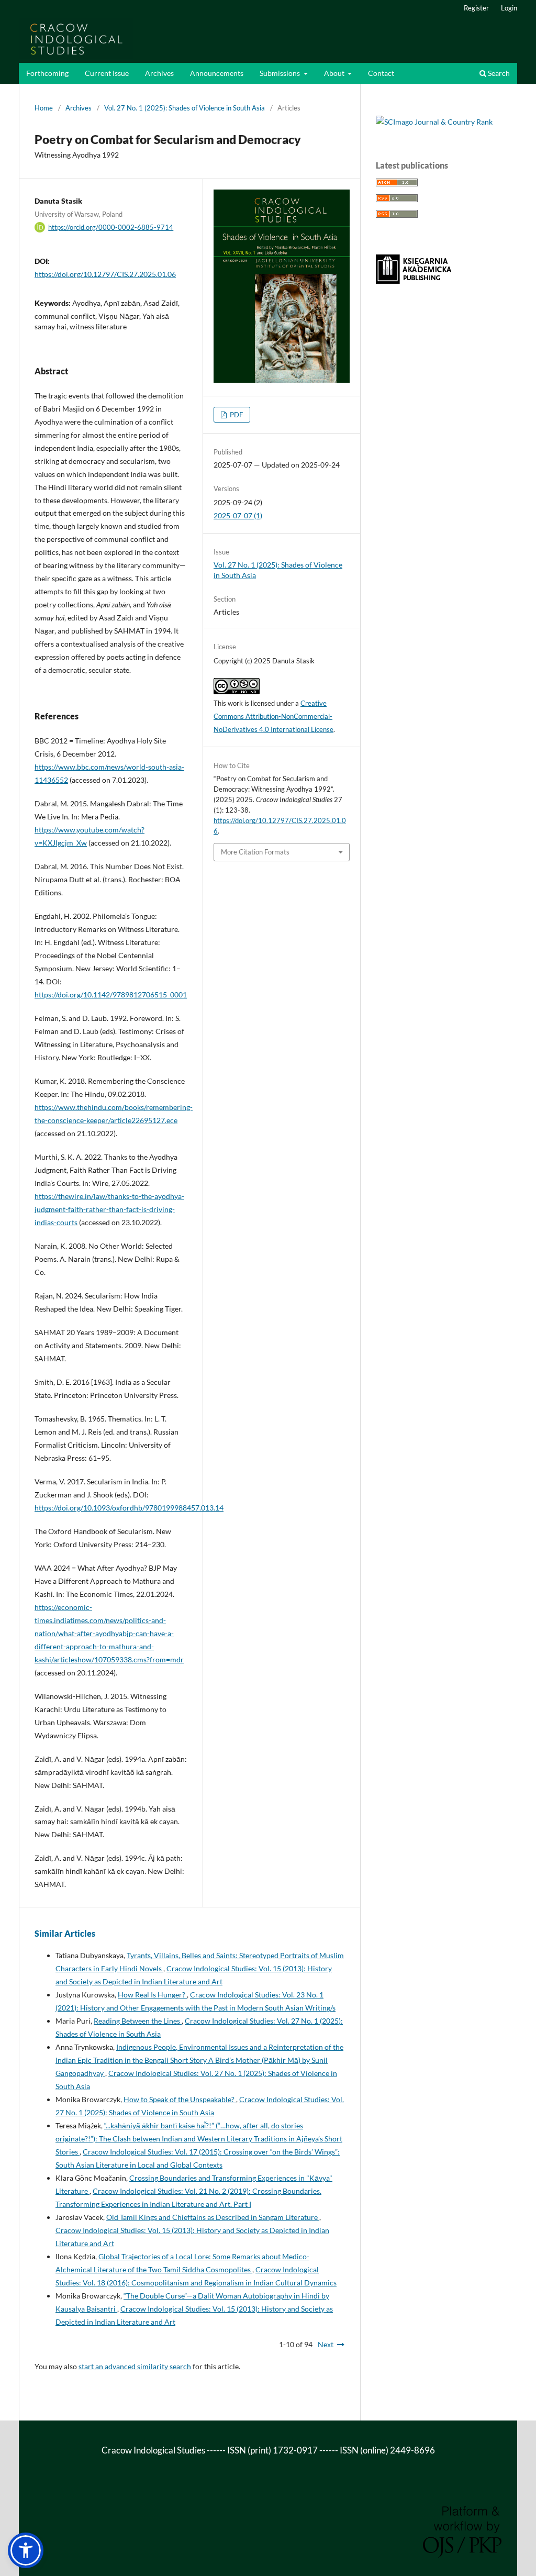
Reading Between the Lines (138, 2021)
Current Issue (107, 73)
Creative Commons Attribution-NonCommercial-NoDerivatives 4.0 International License (273, 716)
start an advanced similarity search (135, 2366)
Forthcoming (47, 73)
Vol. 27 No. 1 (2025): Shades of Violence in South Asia (185, 108)
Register (476, 8)
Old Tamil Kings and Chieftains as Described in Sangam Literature (213, 2217)
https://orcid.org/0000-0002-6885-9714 (111, 227)
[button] (26, 2550)
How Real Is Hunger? (152, 1995)
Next (326, 2344)
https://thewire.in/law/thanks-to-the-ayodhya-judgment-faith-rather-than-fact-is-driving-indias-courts (109, 1209)
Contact (381, 73)
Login (509, 8)
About (335, 73)
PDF (236, 415)
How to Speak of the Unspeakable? (180, 2099)
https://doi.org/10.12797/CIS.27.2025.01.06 (105, 274)
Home (44, 108)
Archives (159, 73)
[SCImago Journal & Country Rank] (434, 122)
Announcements (217, 73)
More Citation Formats (255, 852)
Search (498, 73)
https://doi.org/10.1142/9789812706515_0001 (111, 995)
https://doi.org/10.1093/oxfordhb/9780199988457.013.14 (129, 1508)
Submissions (281, 73)
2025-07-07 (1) (238, 515)
